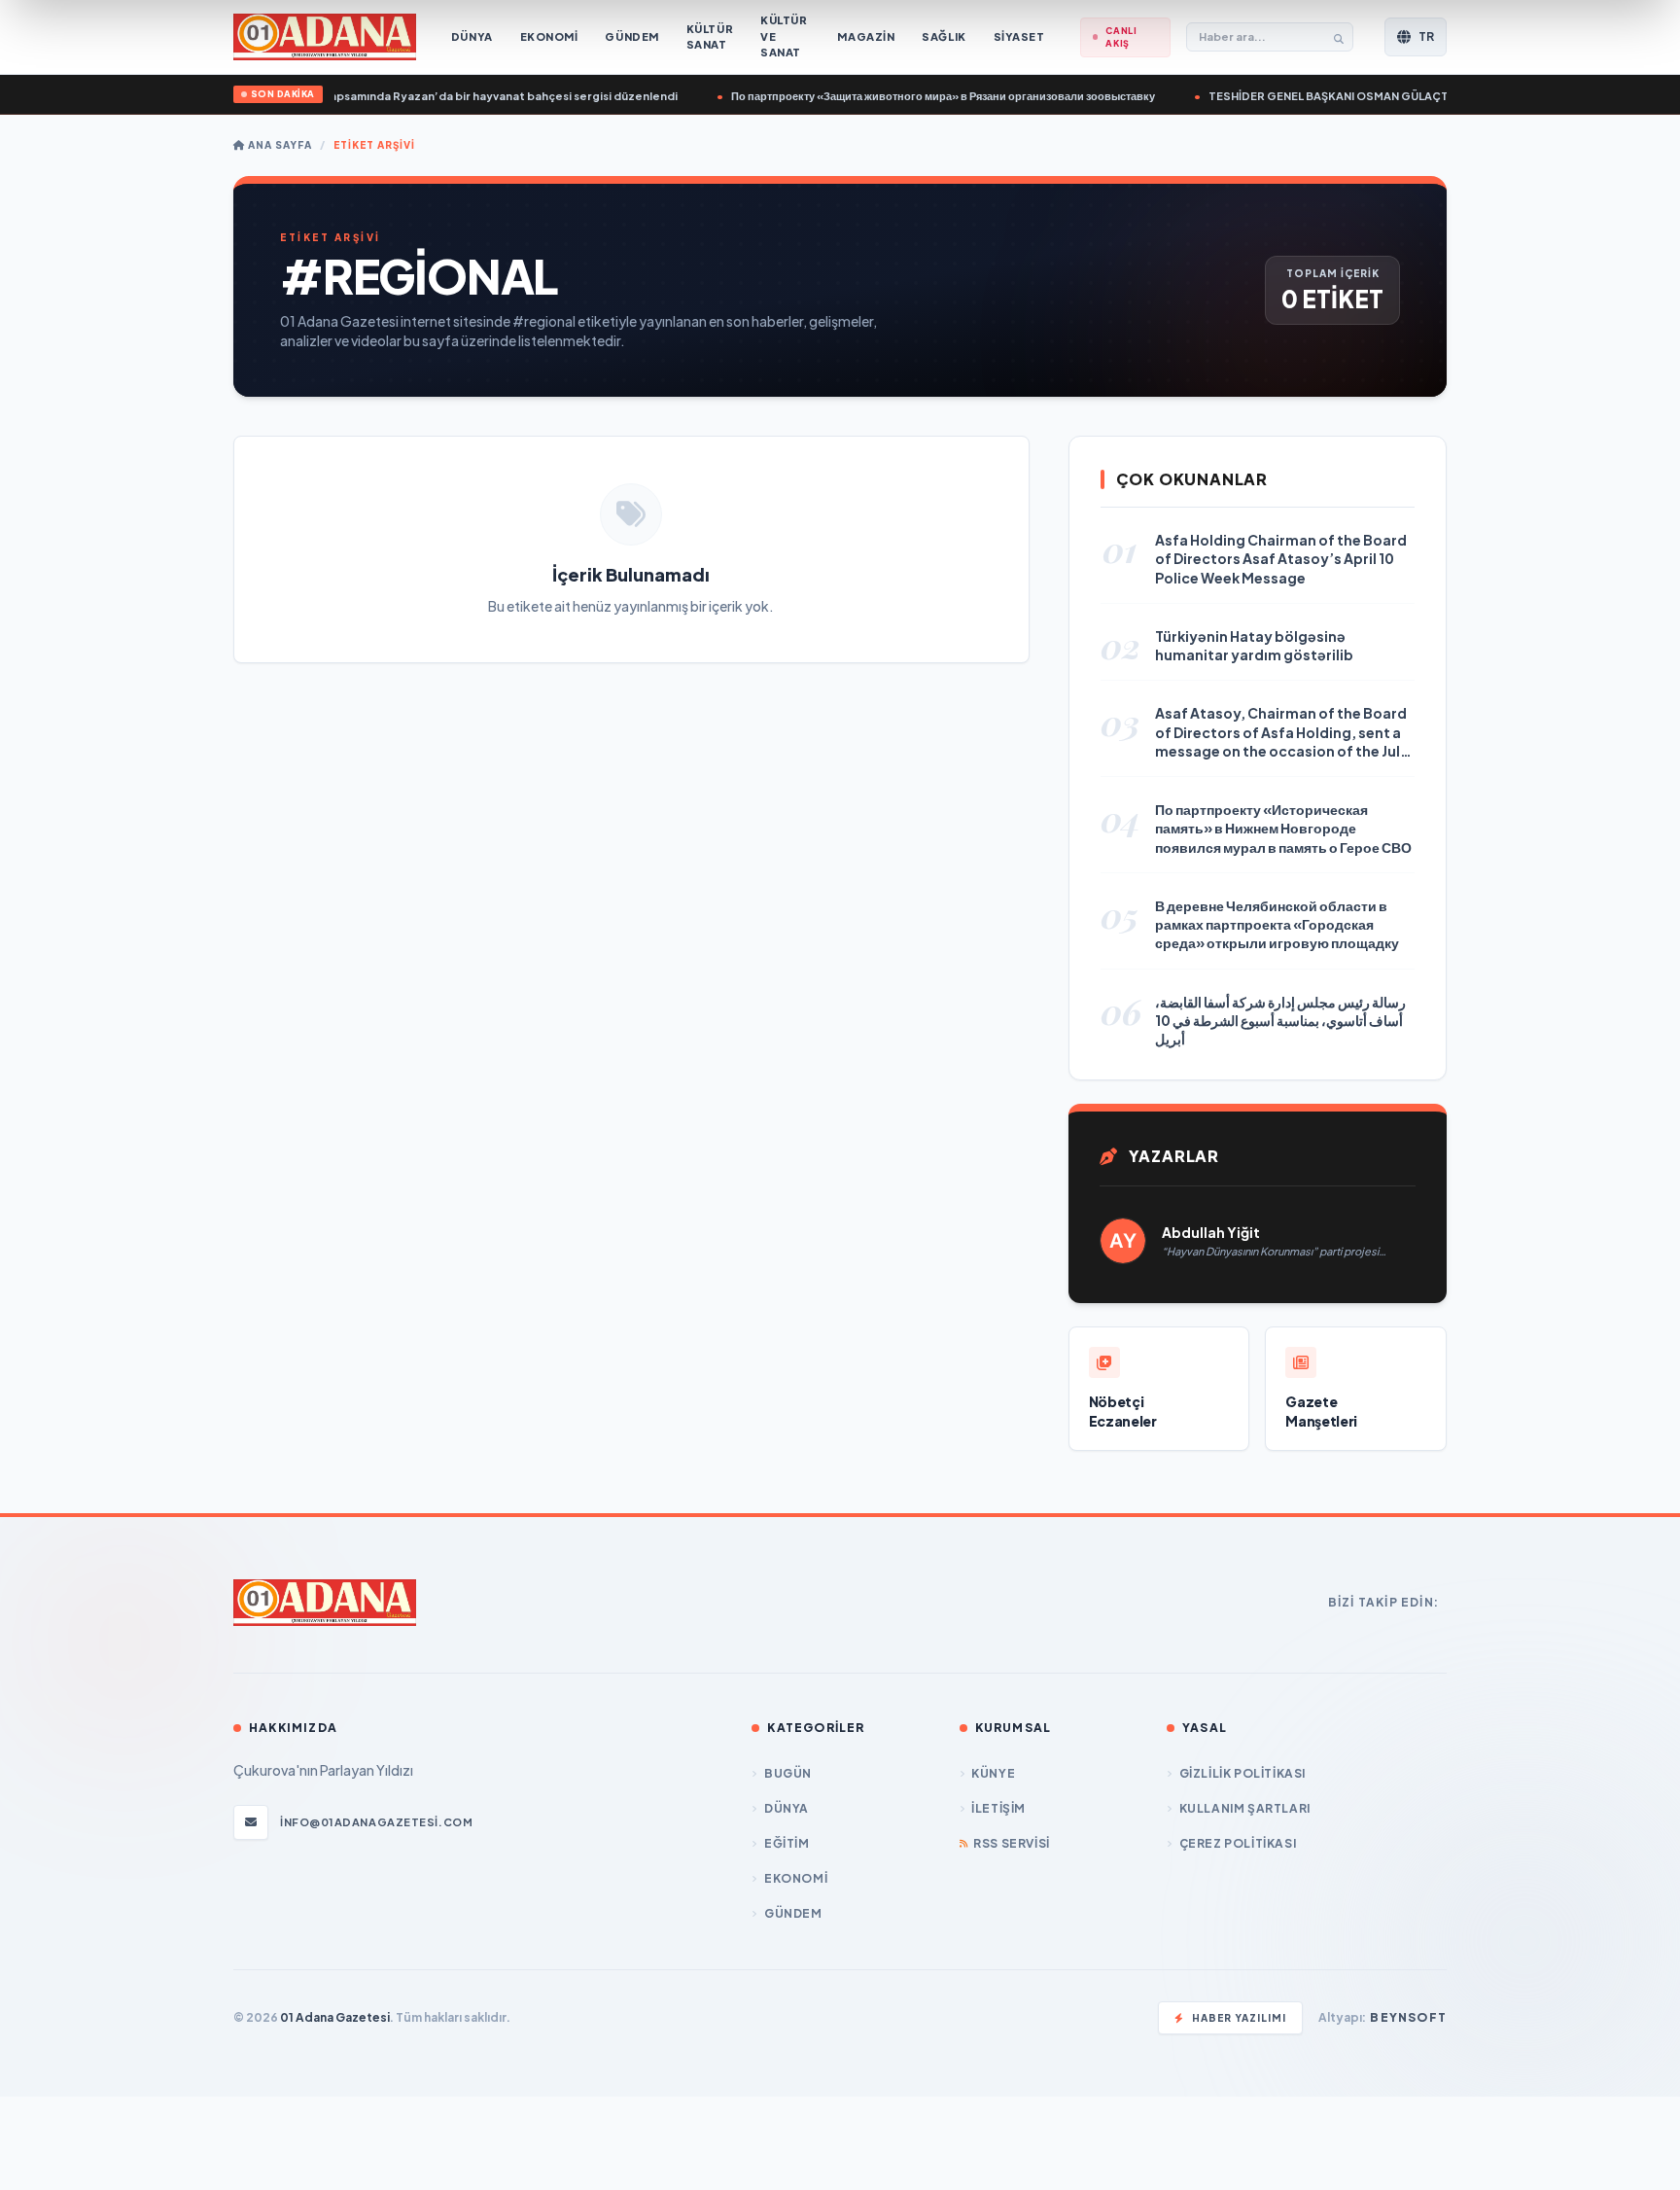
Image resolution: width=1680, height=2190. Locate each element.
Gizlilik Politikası (1242, 1773)
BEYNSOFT (1408, 2017)
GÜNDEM (793, 1913)
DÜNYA (787, 1808)
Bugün (788, 1773)
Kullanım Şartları (1245, 1808)
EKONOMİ (796, 1878)
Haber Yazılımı (1239, 2018)
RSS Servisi (1012, 1843)
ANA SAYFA (279, 145)
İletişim (998, 1808)
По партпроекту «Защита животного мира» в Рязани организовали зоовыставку (913, 96)
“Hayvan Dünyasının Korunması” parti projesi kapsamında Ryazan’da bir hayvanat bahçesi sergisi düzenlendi (345, 96)
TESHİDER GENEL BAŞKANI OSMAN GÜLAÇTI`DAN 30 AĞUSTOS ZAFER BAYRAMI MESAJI (1417, 96)
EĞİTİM (787, 1843)
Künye (993, 1773)
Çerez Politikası (1238, 1843)
